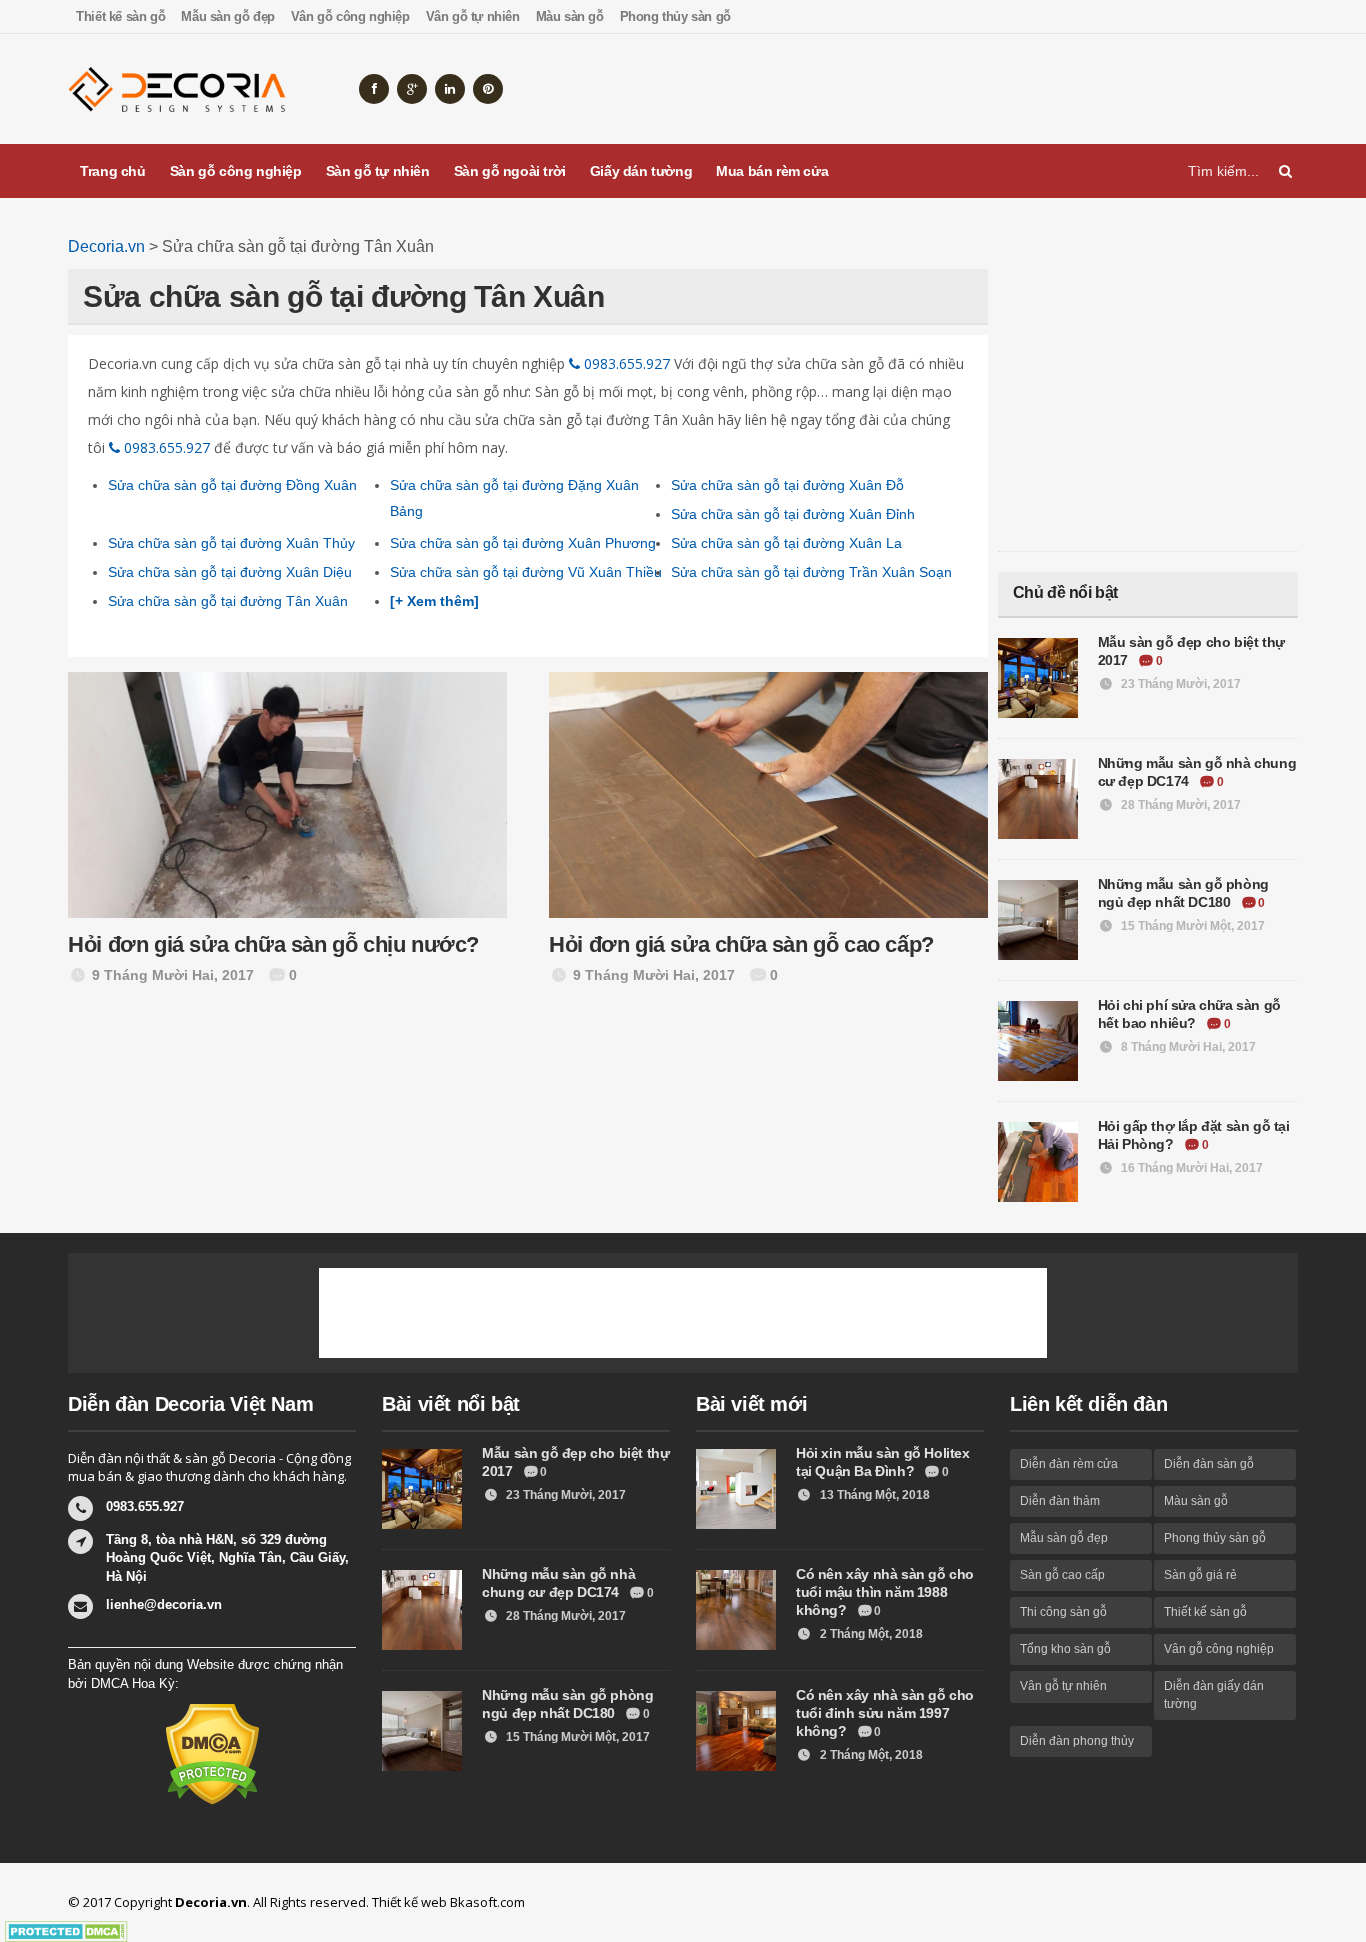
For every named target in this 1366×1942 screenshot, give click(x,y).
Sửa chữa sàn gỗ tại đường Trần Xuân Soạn (811, 572)
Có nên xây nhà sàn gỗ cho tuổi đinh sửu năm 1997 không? (885, 1713)
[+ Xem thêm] (434, 601)
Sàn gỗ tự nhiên (378, 171)
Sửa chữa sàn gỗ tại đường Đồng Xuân (232, 485)
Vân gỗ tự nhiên (473, 16)
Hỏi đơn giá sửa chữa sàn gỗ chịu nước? (273, 944)
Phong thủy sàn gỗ (675, 16)
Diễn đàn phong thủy (1077, 1741)
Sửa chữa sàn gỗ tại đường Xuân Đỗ (787, 485)
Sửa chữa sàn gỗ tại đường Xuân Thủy (231, 543)
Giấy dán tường (641, 171)
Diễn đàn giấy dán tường (1214, 1694)
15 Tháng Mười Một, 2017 (1191, 926)
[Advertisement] (934, 89)
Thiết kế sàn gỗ (120, 16)
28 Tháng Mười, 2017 (1179, 805)
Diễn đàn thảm (1060, 1501)
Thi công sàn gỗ (1063, 1612)
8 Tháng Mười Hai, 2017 (1187, 1047)
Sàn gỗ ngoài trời (510, 171)
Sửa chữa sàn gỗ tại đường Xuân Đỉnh (793, 514)
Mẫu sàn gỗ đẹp (227, 16)
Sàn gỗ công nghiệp (236, 171)
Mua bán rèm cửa (772, 171)
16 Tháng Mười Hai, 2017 (1190, 1168)
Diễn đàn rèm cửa (1069, 1464)
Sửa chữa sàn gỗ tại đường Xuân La (786, 543)
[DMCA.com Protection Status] (212, 1753)
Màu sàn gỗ (570, 16)
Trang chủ (112, 171)
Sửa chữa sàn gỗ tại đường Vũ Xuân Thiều (526, 572)
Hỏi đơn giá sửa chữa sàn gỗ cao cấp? (741, 944)
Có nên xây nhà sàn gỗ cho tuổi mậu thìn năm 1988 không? (885, 1592)
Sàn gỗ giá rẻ (1200, 1575)
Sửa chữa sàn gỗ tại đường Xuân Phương (523, 543)
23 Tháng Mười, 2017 (1179, 684)
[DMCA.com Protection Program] (66, 1931)
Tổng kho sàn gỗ (1065, 1649)
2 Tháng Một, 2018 (870, 1634)
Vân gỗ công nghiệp (350, 16)
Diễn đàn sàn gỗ (1209, 1464)
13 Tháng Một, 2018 (873, 1495)
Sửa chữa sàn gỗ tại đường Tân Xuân (228, 601)
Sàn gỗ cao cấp (1062, 1575)
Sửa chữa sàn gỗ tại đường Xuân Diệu (230, 572)
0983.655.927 (625, 363)
